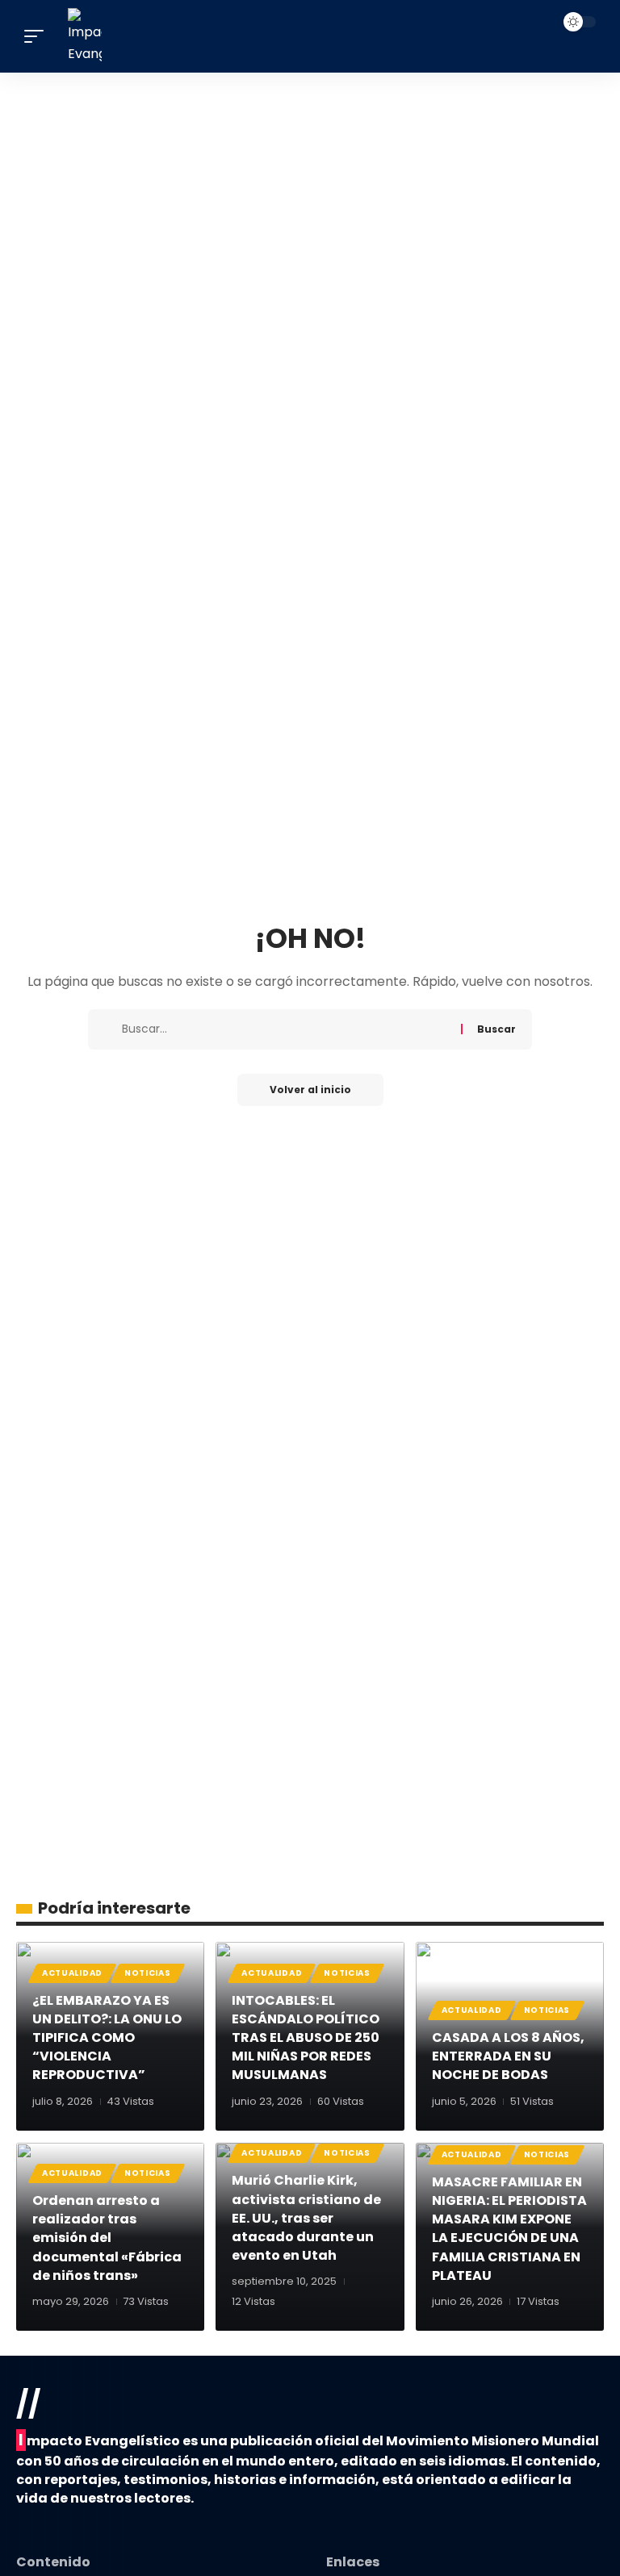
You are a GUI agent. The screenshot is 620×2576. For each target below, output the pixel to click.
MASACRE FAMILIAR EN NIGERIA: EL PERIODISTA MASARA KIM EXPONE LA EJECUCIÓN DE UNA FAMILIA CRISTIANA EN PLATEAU (509, 2229)
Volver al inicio (310, 1090)
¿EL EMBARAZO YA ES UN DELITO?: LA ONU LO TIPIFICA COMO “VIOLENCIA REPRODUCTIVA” (107, 2038)
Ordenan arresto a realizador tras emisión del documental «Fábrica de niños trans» (107, 2238)
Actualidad (72, 1973)
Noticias (148, 1973)
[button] (38, 36)
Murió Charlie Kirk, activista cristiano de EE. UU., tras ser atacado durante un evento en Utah (306, 2218)
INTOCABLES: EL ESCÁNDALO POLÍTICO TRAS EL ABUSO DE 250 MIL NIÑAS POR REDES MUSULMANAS (306, 2038)
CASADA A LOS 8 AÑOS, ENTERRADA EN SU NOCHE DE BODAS (508, 2056)
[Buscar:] (285, 1029)
